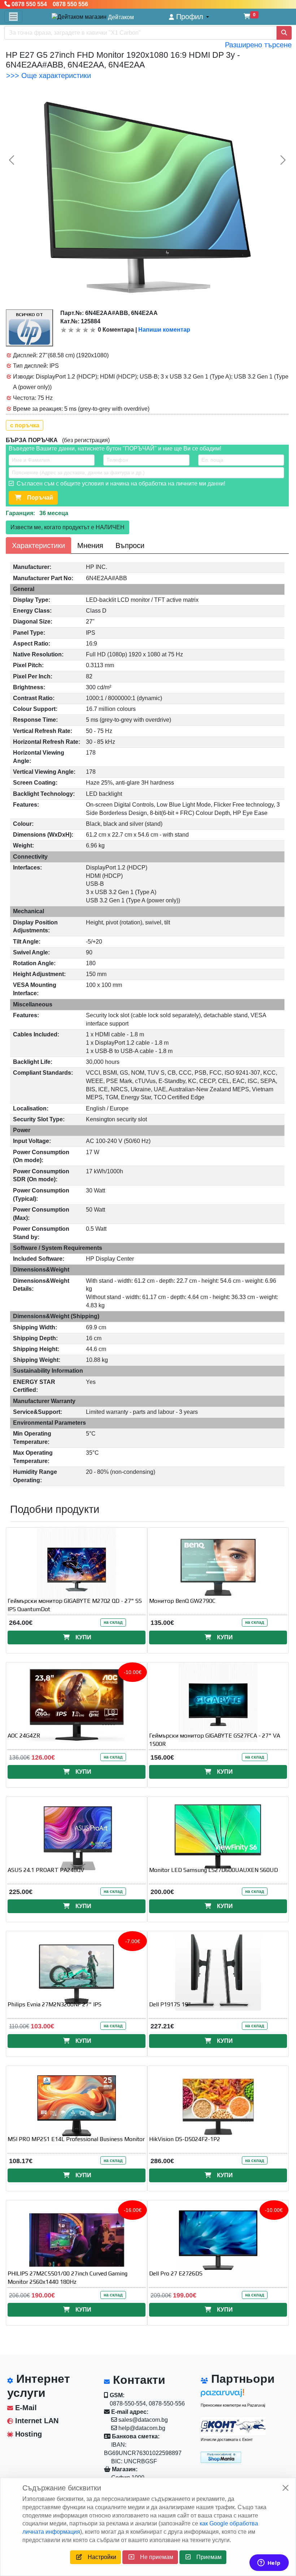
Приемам (206, 2557)
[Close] (286, 2488)
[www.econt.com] (233, 2426)
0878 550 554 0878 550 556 (49, 4)
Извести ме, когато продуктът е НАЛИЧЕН (68, 527)
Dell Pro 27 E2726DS (176, 2273)
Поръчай (37, 498)
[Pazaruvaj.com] (233, 2395)
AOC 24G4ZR (24, 1736)
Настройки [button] (99, 2557)
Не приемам (154, 2557)
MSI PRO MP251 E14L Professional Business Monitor (76, 2139)
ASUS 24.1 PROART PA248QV (46, 1870)
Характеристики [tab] (38, 545)
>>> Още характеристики (49, 75)
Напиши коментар (164, 330)
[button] (189, 17)
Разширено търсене (258, 45)
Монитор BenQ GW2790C (182, 1601)
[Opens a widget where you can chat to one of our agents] (269, 2563)
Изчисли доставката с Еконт (227, 2439)
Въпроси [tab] (130, 545)
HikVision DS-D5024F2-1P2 (185, 2139)
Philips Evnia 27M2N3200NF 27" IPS (55, 2004)
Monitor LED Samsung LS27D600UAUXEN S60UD (214, 1870)
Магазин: (124, 2469)
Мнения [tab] (90, 545)
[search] (284, 33)
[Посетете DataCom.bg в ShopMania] (221, 2457)
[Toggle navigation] (13, 17)
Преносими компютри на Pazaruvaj (233, 2405)
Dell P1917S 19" (170, 2004)
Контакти (138, 2380)
